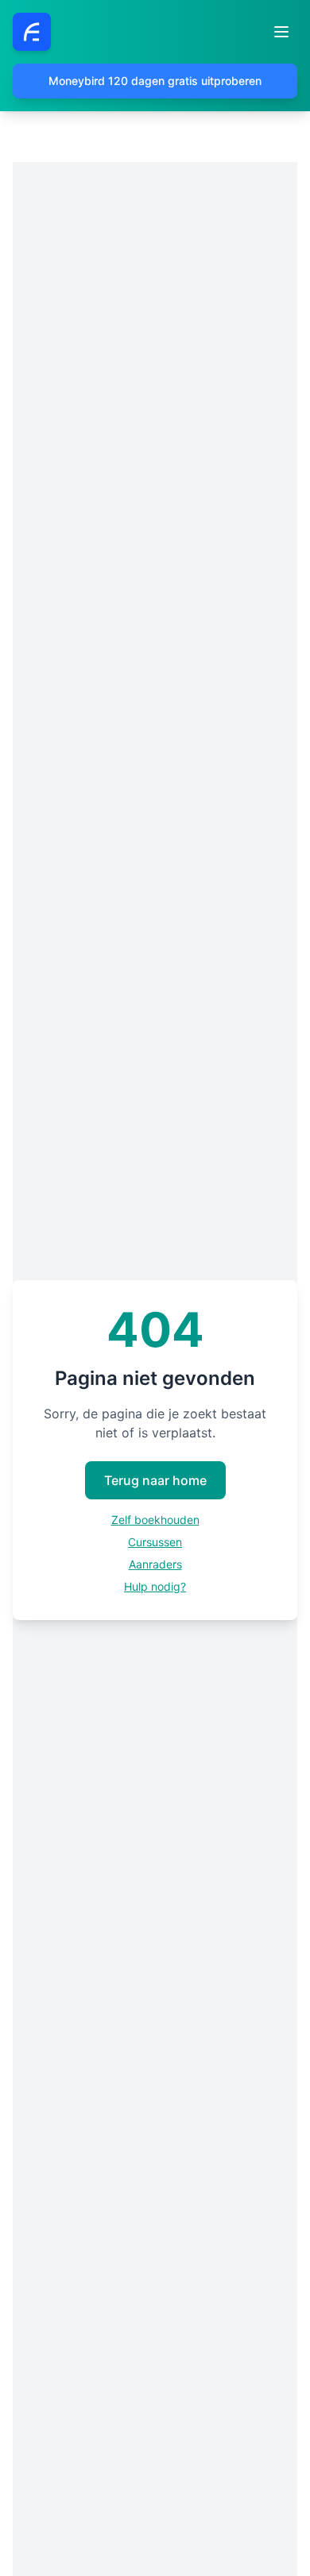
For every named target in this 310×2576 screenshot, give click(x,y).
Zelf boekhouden (155, 1520)
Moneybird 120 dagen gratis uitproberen (155, 81)
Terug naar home (155, 1480)
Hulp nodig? (155, 1586)
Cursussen (155, 1542)
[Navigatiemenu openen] (281, 32)
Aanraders (155, 1564)
